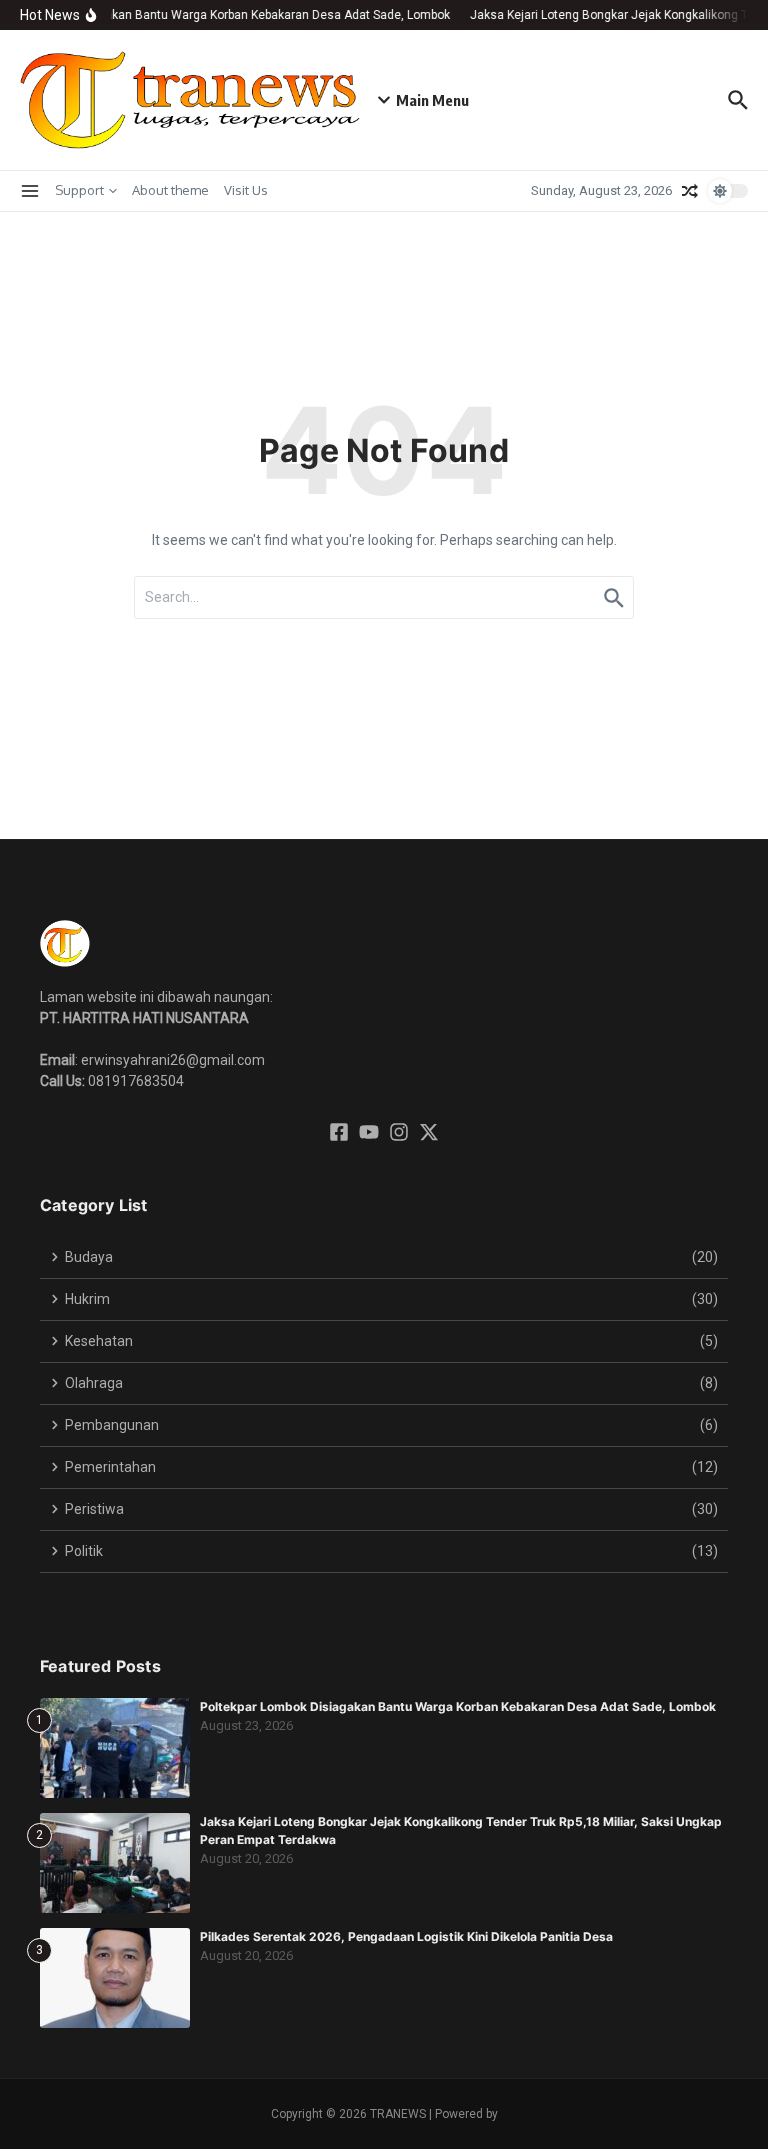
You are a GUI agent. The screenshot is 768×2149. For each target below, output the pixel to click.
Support (79, 190)
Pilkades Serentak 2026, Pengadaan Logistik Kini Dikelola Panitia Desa (406, 1936)
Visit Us (246, 190)
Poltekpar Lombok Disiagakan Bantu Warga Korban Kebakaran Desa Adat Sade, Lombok (458, 1706)
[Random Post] (690, 191)
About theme (170, 190)
